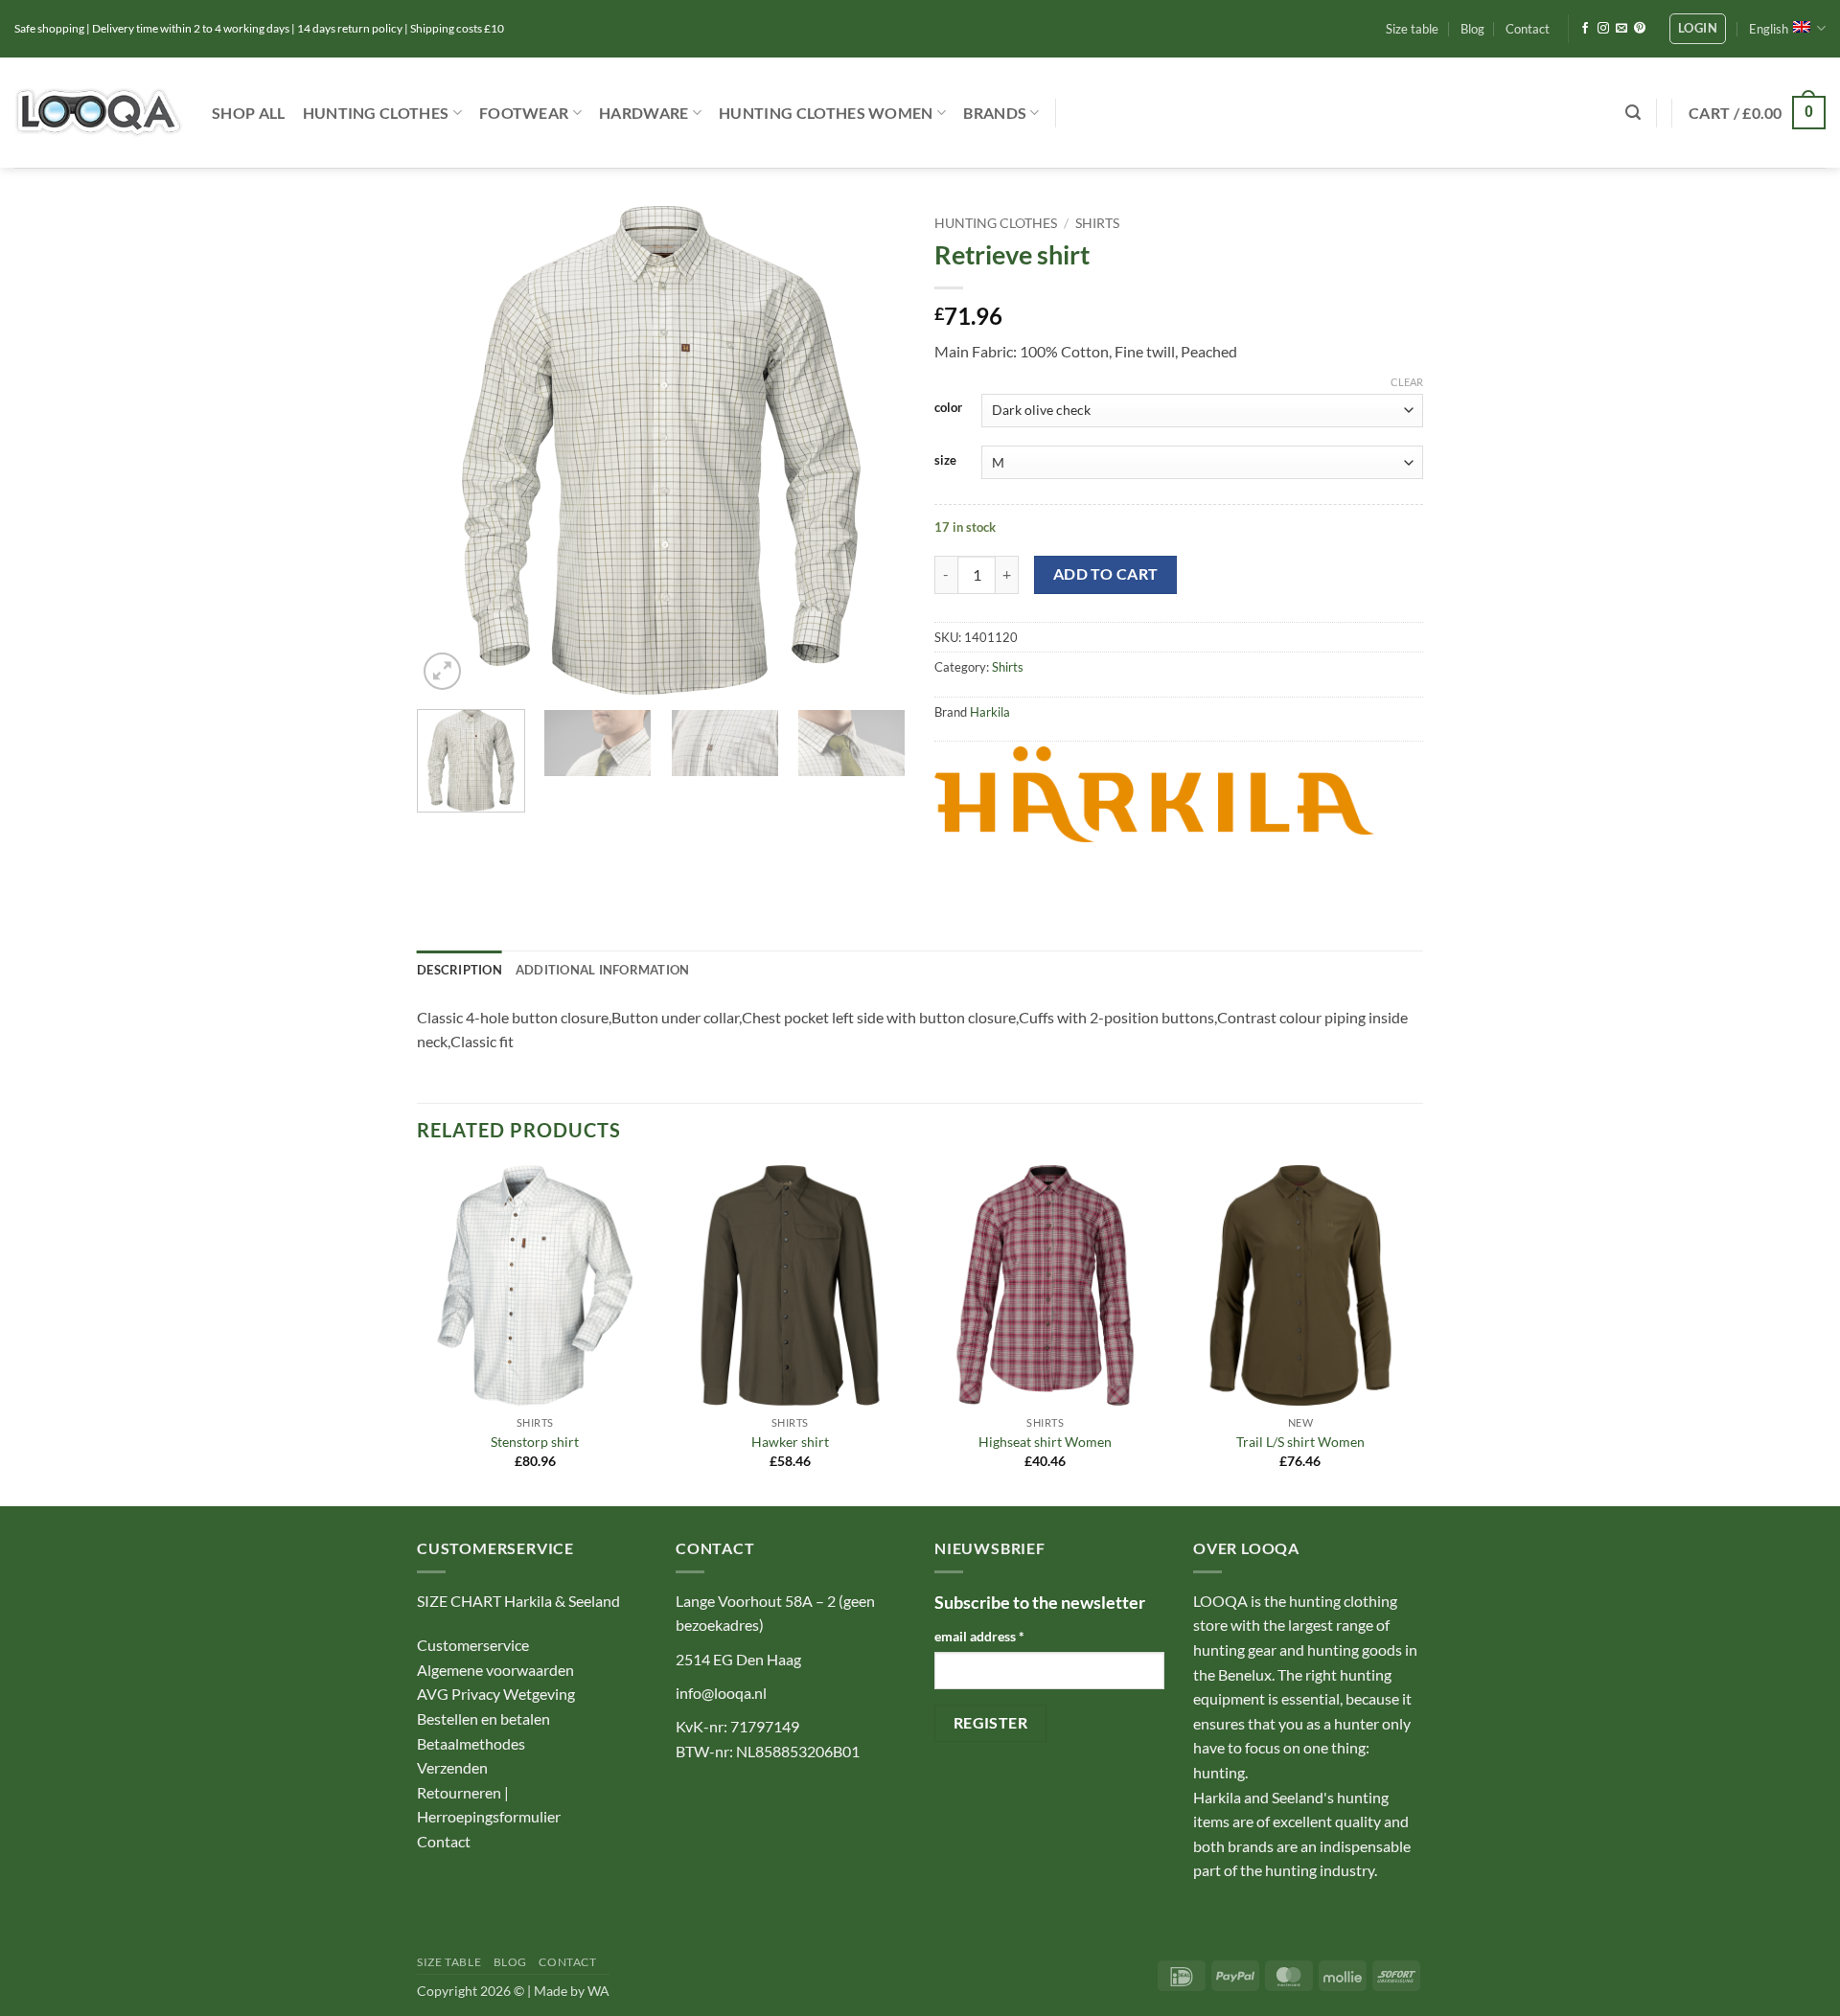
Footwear (524, 113)
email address (979, 1636)
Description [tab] (460, 970)
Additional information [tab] (603, 970)
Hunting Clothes (376, 113)
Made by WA (572, 1991)
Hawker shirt (790, 1442)
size (945, 461)
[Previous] (450, 450)
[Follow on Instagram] (1603, 29)
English (1769, 29)
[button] (1698, 29)
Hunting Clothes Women (826, 113)
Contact (1528, 29)
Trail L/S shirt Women (1300, 1442)
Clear (1407, 382)
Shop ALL (249, 113)
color (948, 408)
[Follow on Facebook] (1585, 29)
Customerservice (473, 1645)
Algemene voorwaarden (495, 1670)
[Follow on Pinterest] (1640, 29)
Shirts (1097, 223)
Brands (995, 113)
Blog (1472, 29)
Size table (1412, 29)
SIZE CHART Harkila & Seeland (518, 1601)
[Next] (872, 450)
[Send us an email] (1621, 29)
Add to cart (1106, 574)
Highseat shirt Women (1045, 1442)
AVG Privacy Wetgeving (496, 1694)
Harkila (990, 712)
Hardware (644, 113)
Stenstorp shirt (535, 1442)
